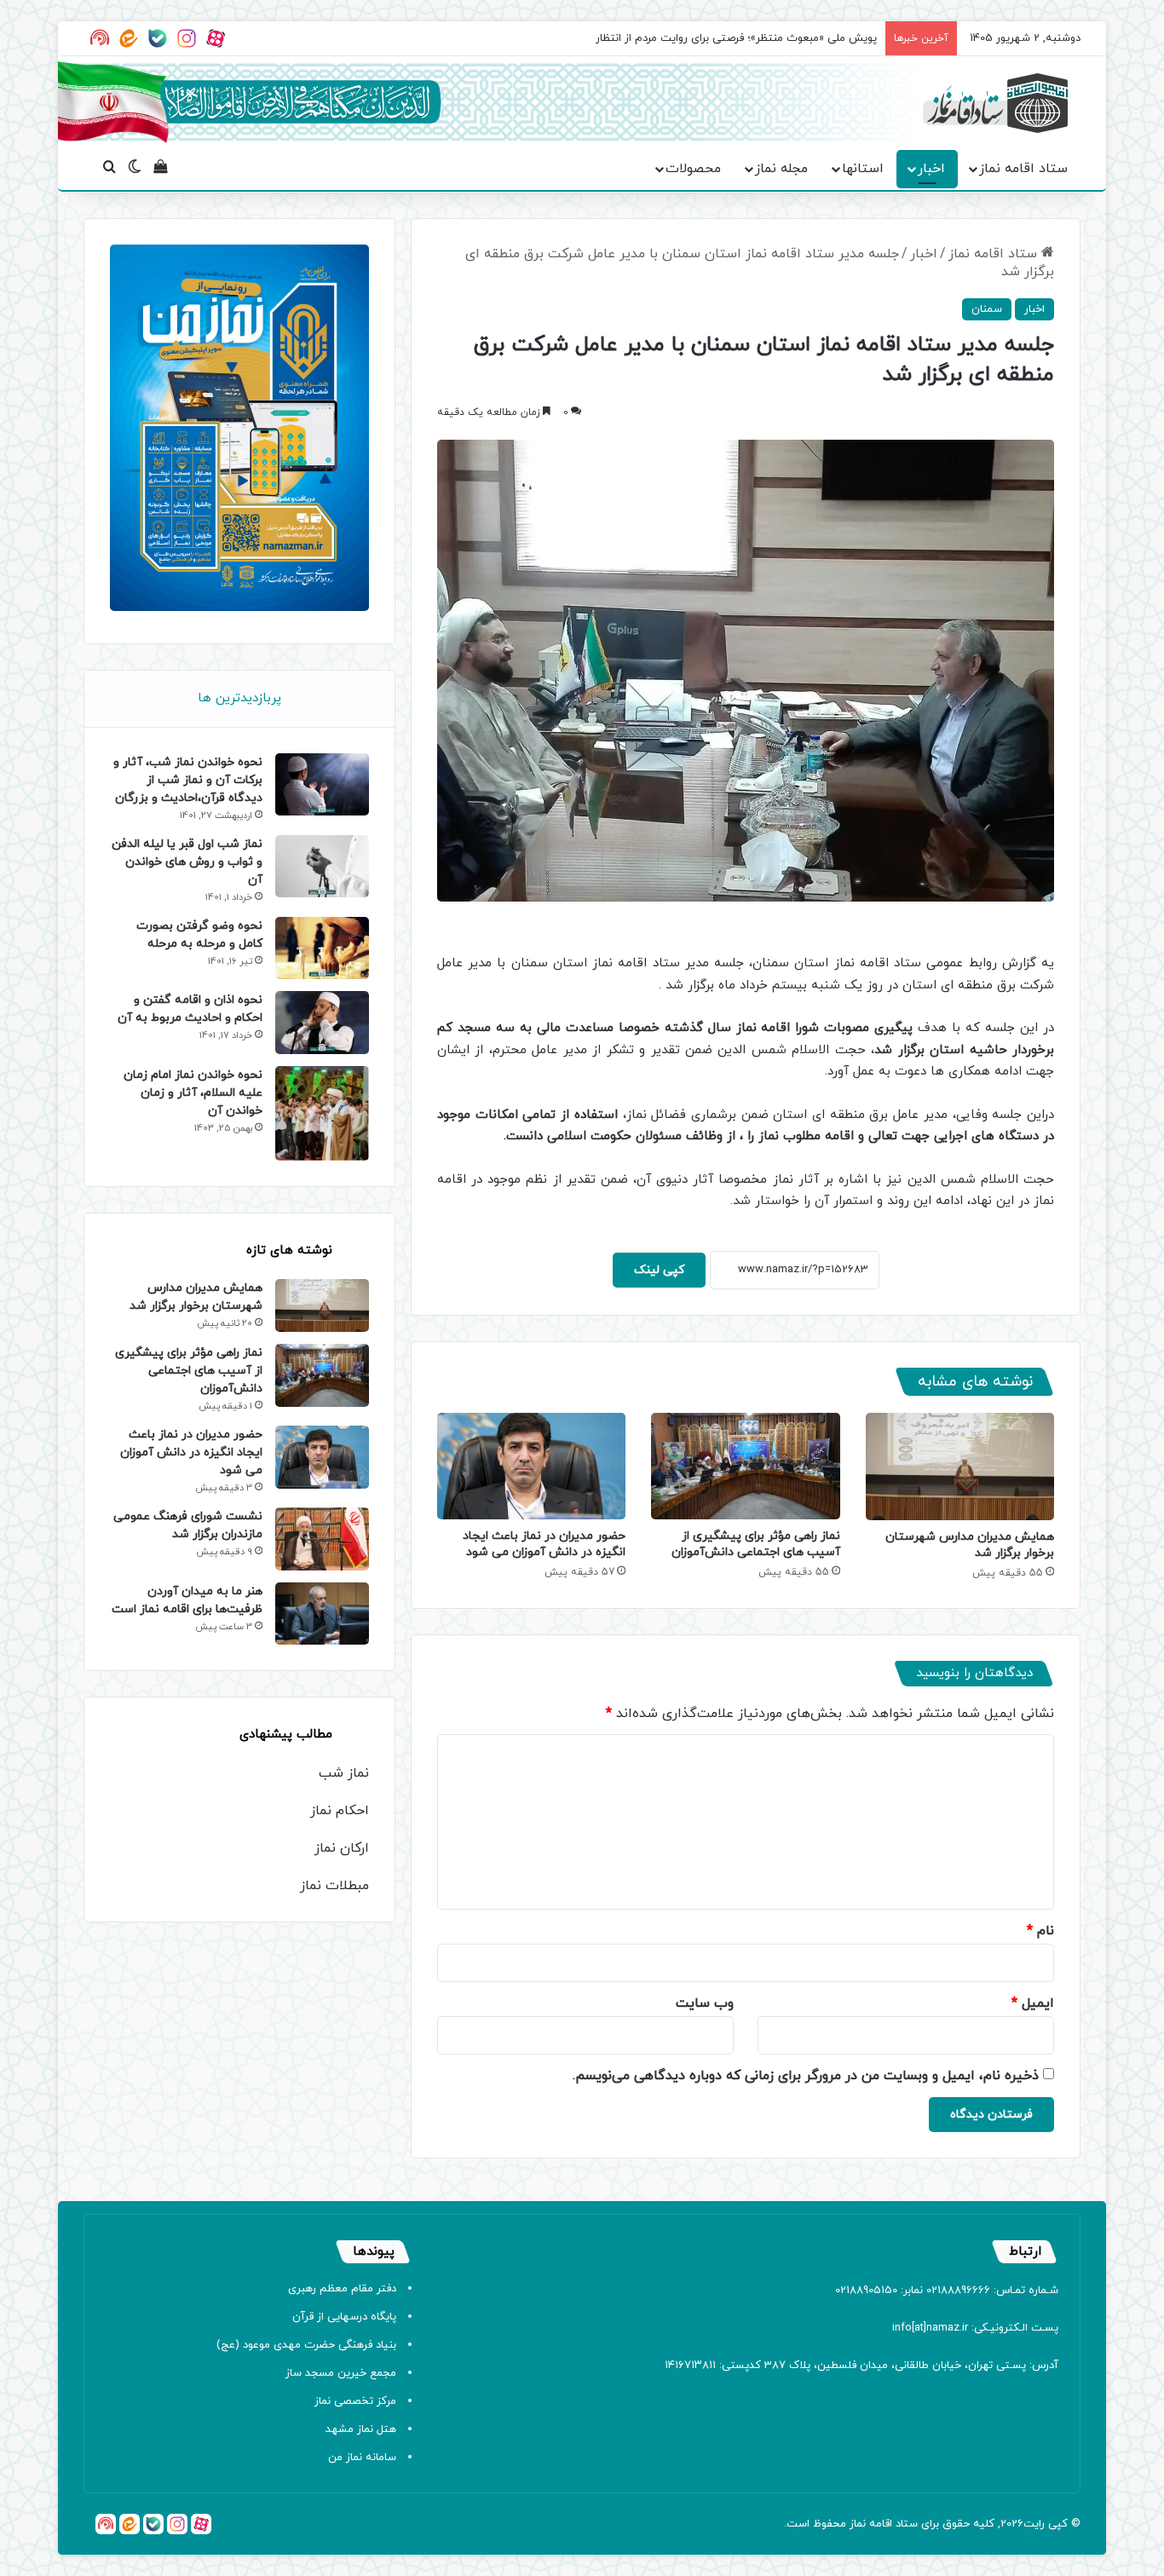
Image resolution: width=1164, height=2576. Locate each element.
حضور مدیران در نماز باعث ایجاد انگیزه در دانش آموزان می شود (544, 1544)
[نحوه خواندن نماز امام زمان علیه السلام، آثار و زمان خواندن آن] (322, 1114)
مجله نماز (781, 169)
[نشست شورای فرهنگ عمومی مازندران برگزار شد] (322, 1539)
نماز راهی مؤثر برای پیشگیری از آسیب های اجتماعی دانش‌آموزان (756, 1544)
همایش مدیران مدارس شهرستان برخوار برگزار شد (196, 1297)
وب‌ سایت (705, 2003)
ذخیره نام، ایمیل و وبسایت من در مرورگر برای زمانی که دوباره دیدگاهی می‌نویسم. (806, 2076)
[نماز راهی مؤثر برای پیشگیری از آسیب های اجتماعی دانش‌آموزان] (745, 1466)
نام (1040, 1931)
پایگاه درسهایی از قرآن (344, 2317)
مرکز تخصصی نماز (355, 2401)
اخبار (931, 169)
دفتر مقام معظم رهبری (342, 2289)
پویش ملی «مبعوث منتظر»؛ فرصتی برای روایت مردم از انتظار (736, 38)
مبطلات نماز (334, 1886)
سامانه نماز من (362, 2458)
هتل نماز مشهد (361, 2429)
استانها (863, 169)
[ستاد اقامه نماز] (995, 103)
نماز (858, 2524)
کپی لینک (659, 1270)
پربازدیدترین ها (239, 698)
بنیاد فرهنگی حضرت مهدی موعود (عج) (306, 2345)
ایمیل (1033, 2003)
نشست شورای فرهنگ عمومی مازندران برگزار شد (188, 1525)
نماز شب (344, 1773)
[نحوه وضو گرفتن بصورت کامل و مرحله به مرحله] (322, 948)
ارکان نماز (342, 1848)
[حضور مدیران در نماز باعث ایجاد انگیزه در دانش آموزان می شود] (531, 1466)
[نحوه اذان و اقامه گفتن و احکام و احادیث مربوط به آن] (322, 1022)
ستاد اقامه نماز (1023, 169)
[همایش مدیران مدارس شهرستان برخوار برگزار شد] (960, 1466)
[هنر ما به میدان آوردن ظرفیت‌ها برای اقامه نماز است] (322, 1614)
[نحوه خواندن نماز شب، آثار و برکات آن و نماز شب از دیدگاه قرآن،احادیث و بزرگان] (322, 784)
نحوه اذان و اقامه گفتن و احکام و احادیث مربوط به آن (190, 1009)
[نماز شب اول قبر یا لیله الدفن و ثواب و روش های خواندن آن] (322, 866)
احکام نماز (340, 1811)
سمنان (987, 309)
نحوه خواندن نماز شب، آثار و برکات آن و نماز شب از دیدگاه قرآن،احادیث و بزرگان (188, 780)
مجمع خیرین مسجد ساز (341, 2373)
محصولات (693, 169)
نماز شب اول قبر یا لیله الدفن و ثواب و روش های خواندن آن (187, 862)
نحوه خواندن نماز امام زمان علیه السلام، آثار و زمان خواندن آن (193, 1093)
